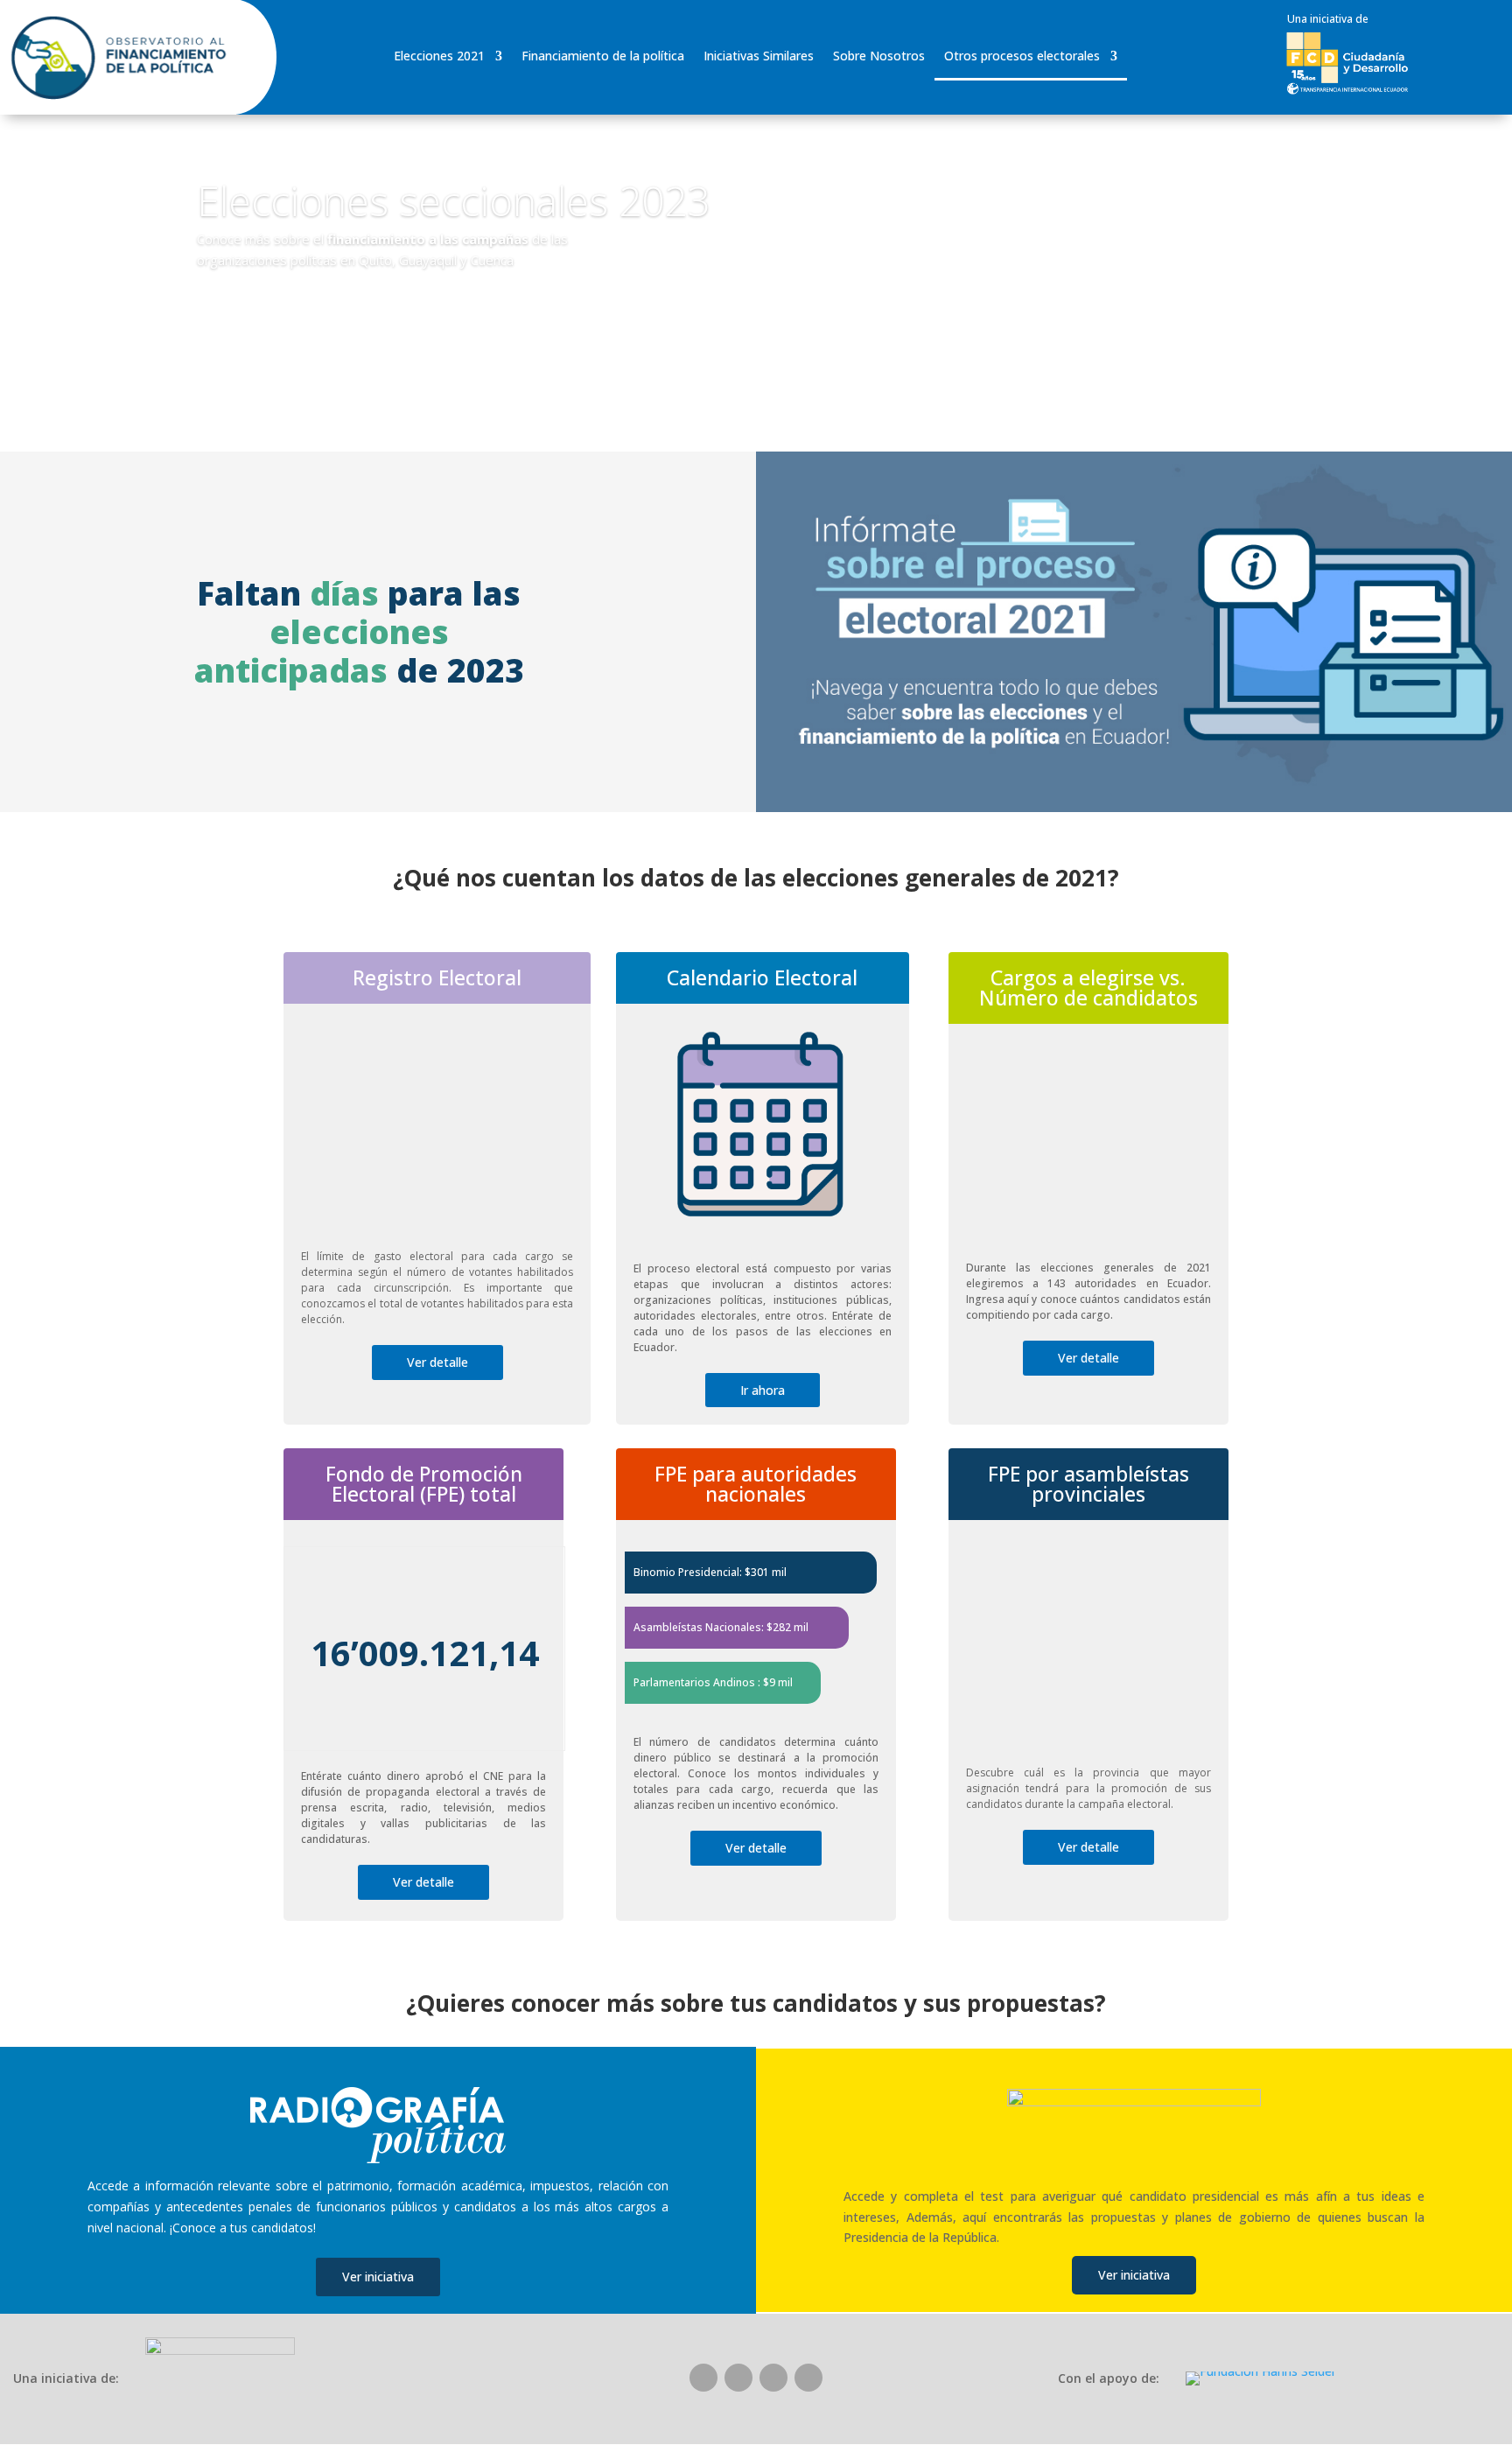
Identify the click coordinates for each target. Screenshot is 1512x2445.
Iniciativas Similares (759, 57)
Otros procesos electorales (1022, 57)
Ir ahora (763, 1390)
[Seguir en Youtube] (808, 2378)
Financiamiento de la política (603, 57)
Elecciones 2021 (439, 57)
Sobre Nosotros (879, 57)
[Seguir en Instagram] (773, 2378)
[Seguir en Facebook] (703, 2378)
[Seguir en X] (738, 2378)
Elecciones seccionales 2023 (453, 200)
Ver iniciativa (378, 2277)
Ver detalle (437, 1362)
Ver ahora (258, 310)
